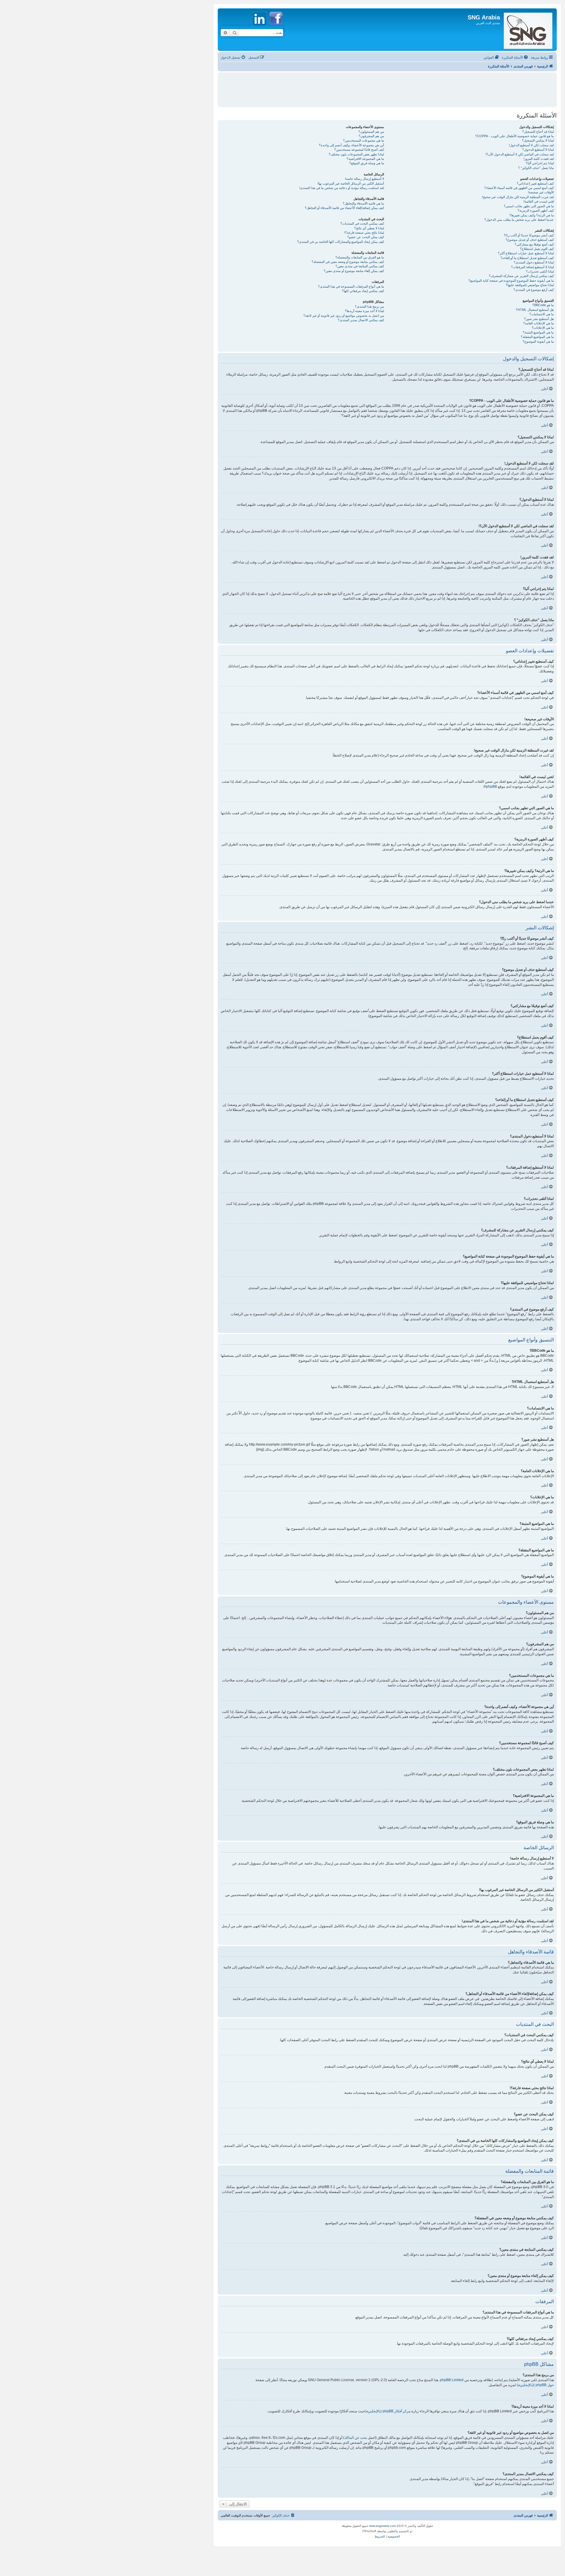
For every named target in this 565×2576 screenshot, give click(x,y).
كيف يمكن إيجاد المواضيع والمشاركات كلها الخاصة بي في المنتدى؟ (341, 242)
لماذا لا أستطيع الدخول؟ (538, 150)
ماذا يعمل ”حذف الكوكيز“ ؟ (536, 168)
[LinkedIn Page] (260, 28)
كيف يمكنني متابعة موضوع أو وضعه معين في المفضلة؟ (348, 262)
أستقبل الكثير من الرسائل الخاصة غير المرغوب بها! (351, 183)
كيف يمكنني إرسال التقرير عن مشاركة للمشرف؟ (521, 276)
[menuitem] (515, 57)
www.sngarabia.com (382, 2526)
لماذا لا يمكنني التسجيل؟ (538, 140)
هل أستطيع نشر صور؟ (539, 319)
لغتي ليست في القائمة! (539, 201)
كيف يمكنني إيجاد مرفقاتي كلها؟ (363, 291)
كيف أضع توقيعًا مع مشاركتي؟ (534, 244)
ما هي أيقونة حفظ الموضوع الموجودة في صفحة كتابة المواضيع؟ (511, 281)
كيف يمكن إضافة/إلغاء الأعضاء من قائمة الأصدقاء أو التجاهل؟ (344, 208)
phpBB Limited (452, 2380)
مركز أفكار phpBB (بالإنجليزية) (388, 2411)
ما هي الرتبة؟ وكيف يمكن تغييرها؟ (532, 215)
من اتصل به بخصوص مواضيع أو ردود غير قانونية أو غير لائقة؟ (344, 316)
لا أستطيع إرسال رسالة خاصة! (364, 179)
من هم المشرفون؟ (371, 136)
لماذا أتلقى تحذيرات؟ (540, 271)
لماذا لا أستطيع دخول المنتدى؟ (534, 262)
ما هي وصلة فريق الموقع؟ (367, 163)
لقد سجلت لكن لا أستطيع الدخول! (531, 145)
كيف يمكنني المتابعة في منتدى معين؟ (360, 266)
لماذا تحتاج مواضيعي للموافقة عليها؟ (530, 285)
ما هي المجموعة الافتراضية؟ (365, 159)
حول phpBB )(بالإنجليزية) (535, 2385)
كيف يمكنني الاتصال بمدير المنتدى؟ (361, 320)
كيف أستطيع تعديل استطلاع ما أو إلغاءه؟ (527, 258)
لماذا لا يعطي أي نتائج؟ (369, 228)
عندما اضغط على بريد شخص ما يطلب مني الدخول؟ (519, 220)
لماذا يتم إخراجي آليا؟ (540, 163)
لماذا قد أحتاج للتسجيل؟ (538, 132)
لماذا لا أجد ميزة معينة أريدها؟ (364, 311)
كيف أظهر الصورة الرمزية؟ (536, 210)
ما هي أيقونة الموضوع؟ (538, 341)
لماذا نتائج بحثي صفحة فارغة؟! (364, 233)
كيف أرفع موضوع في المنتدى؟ (534, 290)
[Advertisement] (387, 87)
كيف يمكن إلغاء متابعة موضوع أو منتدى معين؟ (354, 271)
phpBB (492, 787)
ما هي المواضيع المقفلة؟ (537, 337)
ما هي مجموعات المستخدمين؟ (364, 140)
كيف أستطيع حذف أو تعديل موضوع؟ (530, 240)
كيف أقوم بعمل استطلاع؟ (537, 249)
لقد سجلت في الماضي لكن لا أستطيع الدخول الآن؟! (520, 154)
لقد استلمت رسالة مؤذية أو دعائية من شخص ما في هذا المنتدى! (342, 188)
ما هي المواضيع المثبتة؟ (538, 332)
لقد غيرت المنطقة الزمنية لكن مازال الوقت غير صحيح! (518, 197)
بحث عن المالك (356, 2438)
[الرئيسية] (528, 30)
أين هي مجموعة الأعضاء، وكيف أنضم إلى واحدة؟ (352, 145)
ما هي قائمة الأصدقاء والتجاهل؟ (363, 203)
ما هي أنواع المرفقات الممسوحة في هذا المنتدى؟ (351, 286)
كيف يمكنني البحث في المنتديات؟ (362, 223)
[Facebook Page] (276, 28)
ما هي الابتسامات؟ (542, 314)
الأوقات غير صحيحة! (541, 192)
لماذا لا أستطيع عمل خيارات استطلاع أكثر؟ (526, 253)
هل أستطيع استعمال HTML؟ (535, 310)
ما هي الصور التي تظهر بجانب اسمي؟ (529, 206)
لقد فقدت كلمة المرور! (539, 159)
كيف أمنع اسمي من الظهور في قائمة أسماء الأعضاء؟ (519, 188)
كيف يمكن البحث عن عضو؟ (366, 237)
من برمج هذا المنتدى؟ (369, 306)
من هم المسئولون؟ (371, 132)
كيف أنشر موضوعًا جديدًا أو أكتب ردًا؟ (529, 235)
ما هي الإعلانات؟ (543, 328)
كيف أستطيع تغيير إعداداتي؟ (535, 183)
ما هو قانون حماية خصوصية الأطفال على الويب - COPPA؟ (515, 136)
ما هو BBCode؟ (543, 305)
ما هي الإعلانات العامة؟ (539, 323)
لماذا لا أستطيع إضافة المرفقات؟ (532, 267)
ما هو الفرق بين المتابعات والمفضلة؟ (360, 257)
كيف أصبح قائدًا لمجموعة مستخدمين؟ (359, 150)
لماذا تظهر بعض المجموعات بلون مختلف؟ (356, 154)
